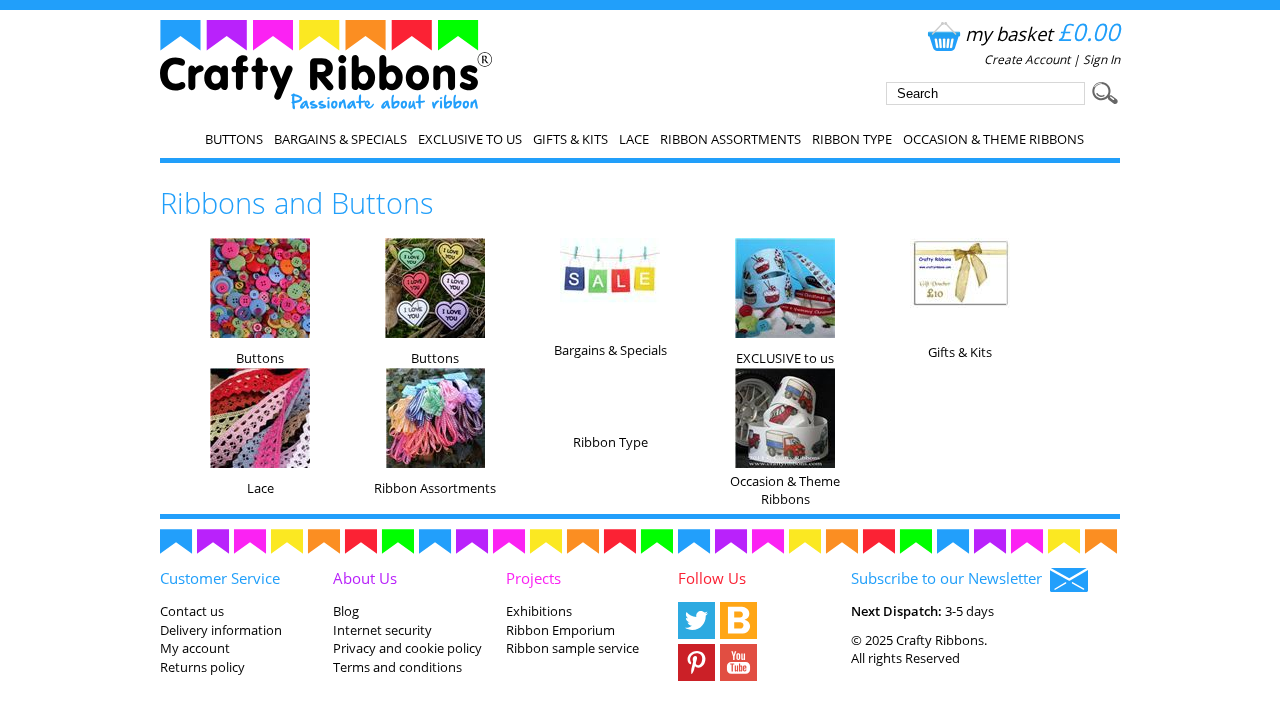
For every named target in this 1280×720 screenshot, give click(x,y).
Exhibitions (539, 611)
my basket (1042, 33)
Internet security (382, 630)
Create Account (1027, 59)
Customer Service (220, 578)
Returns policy (202, 667)
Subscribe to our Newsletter (950, 578)
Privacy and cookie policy (407, 648)
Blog (346, 611)
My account (195, 648)
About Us (365, 578)
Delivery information (221, 630)
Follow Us (712, 578)
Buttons (234, 139)
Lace (634, 139)
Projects (533, 578)
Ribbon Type (852, 139)
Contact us (192, 611)
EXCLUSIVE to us (470, 139)
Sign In (1101, 59)
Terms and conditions (397, 667)
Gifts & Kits (570, 139)
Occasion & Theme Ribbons (993, 139)
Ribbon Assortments (730, 139)
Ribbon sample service (572, 648)
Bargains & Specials (340, 139)
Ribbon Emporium (560, 630)
